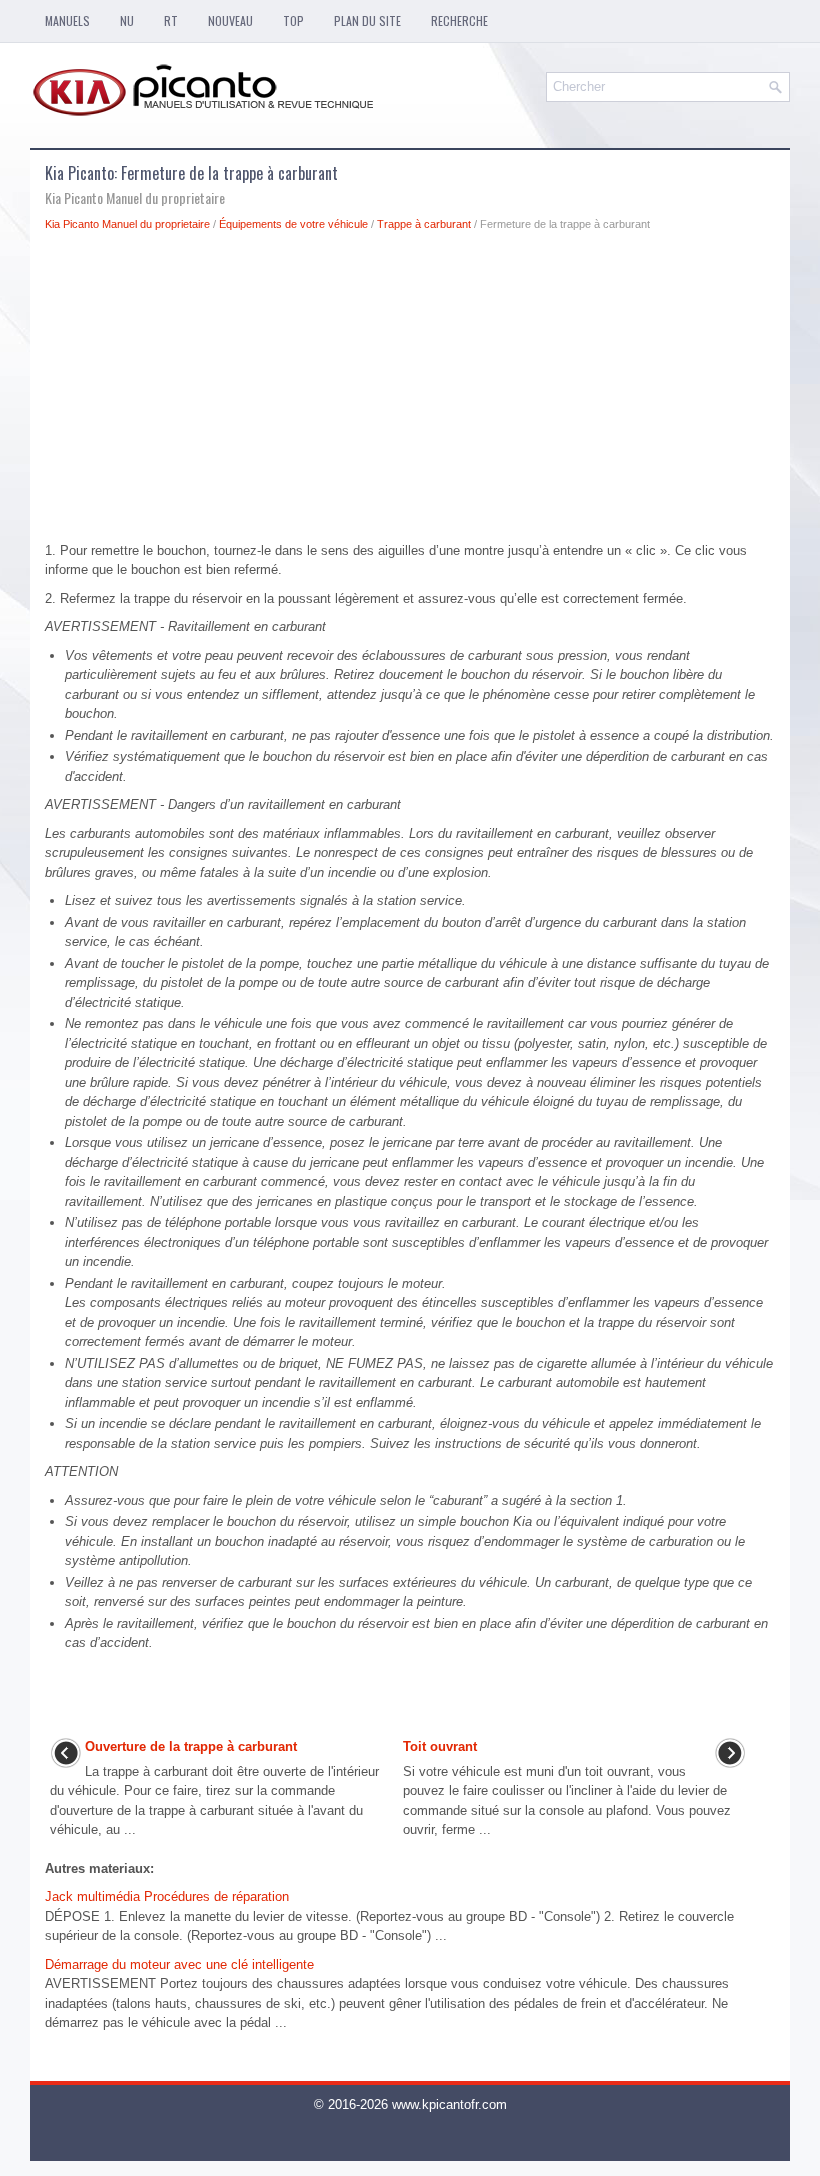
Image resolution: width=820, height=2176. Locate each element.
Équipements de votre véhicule (293, 224)
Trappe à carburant (424, 224)
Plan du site (367, 20)
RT (171, 20)
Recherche (459, 20)
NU (127, 20)
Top (293, 20)
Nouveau (230, 20)
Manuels (67, 20)
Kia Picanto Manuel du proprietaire (127, 224)
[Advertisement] (410, 392)
